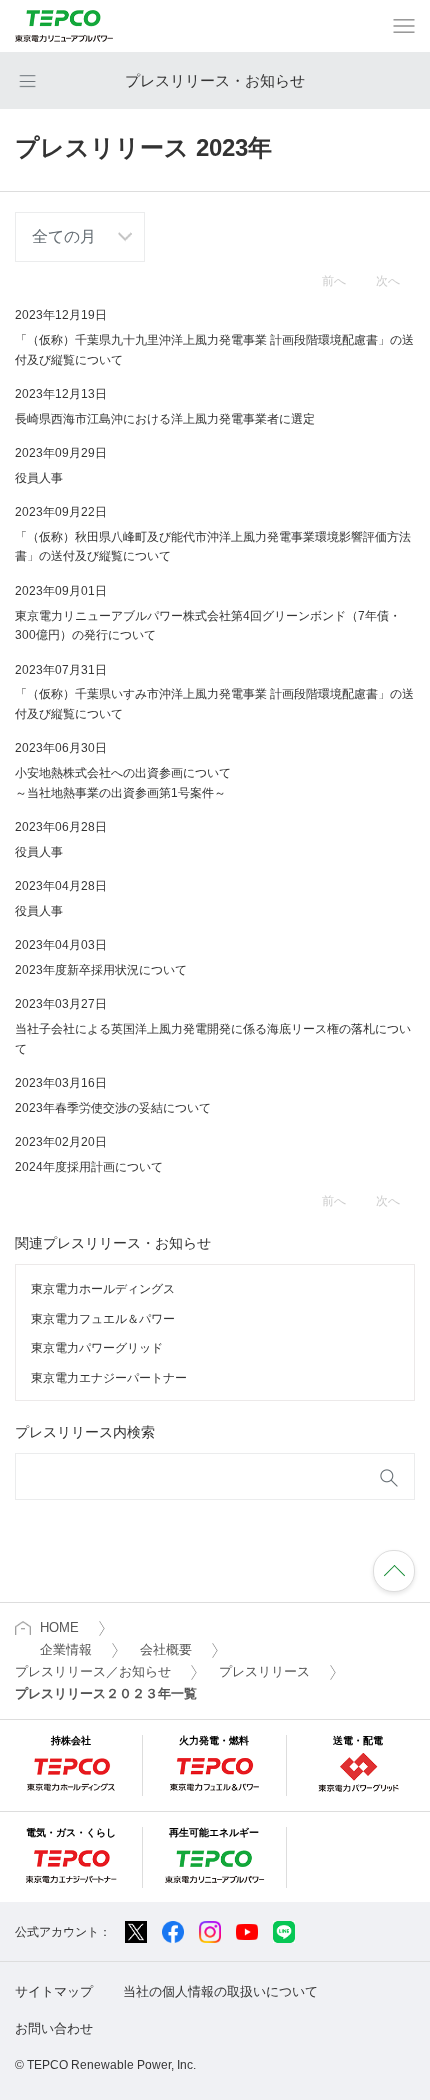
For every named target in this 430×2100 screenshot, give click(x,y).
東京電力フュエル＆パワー (103, 1319)
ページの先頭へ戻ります (394, 1571)
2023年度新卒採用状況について (101, 970)
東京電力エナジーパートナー (109, 1378)
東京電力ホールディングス (103, 1289)
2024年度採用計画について (89, 1167)
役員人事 (39, 478)
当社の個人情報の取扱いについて (220, 1991)
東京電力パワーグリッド (97, 1348)
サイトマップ (54, 1991)
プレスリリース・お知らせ (215, 80)
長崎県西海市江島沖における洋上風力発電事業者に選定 (165, 419)
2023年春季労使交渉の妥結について (113, 1108)
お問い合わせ (54, 2028)
